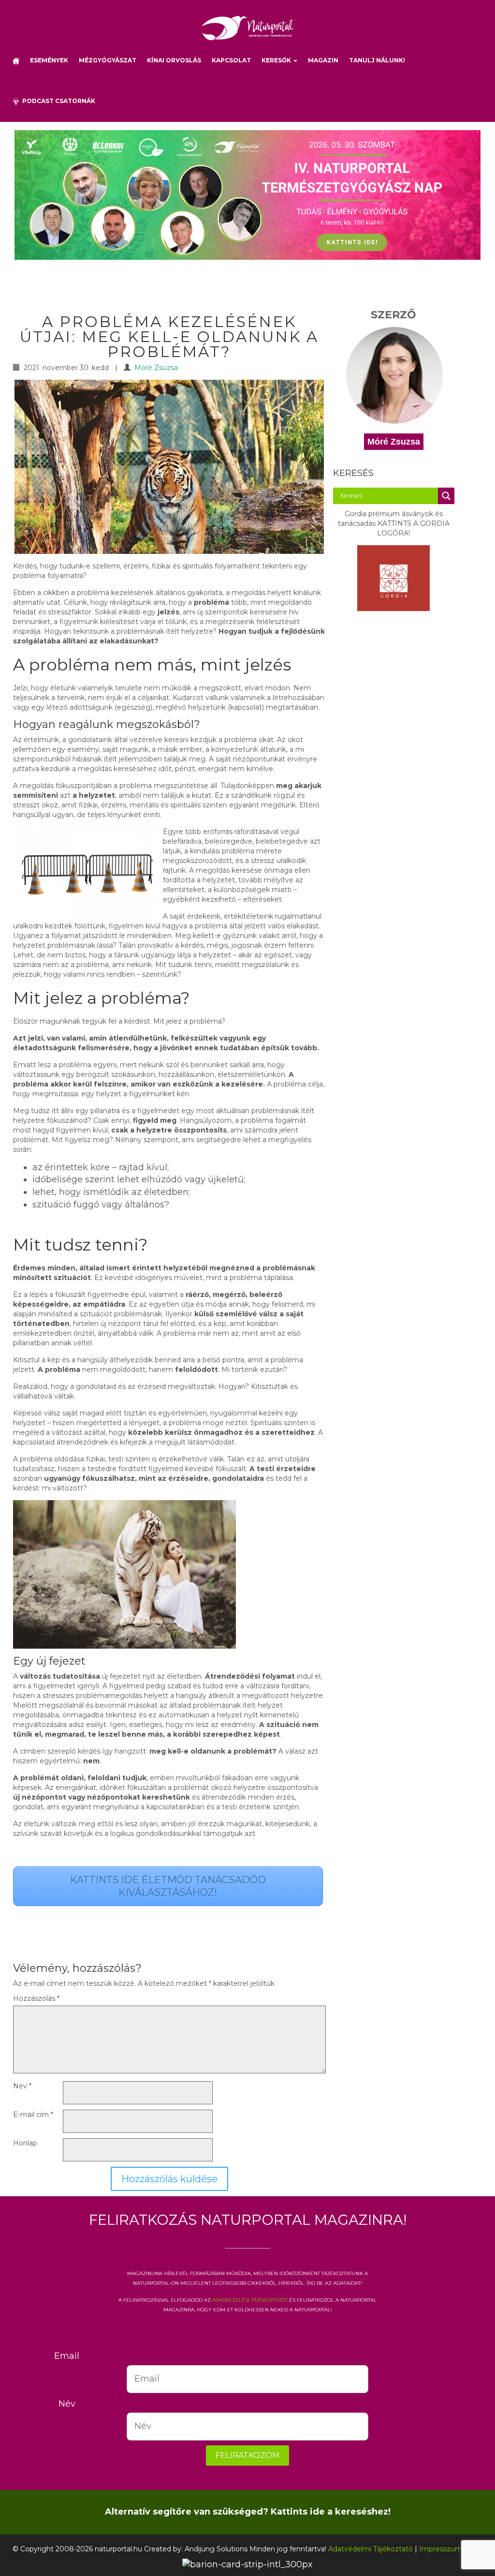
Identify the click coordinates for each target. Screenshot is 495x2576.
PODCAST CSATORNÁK (57, 101)
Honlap (25, 2143)
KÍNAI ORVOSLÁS (174, 60)
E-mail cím (33, 2114)
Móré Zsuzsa (156, 368)
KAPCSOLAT (231, 60)
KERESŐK (277, 60)
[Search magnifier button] (446, 496)
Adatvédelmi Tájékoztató (371, 2549)
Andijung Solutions (216, 2549)
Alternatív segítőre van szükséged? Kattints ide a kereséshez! (248, 2512)
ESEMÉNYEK (49, 60)
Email (67, 2356)
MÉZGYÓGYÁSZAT (108, 60)
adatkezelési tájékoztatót (250, 2299)
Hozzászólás (36, 1998)
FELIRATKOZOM (247, 2455)
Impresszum (441, 2549)
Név (22, 2086)
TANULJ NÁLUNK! (377, 60)
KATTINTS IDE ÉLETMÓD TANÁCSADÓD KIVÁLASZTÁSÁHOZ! (168, 1886)
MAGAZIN (323, 60)
